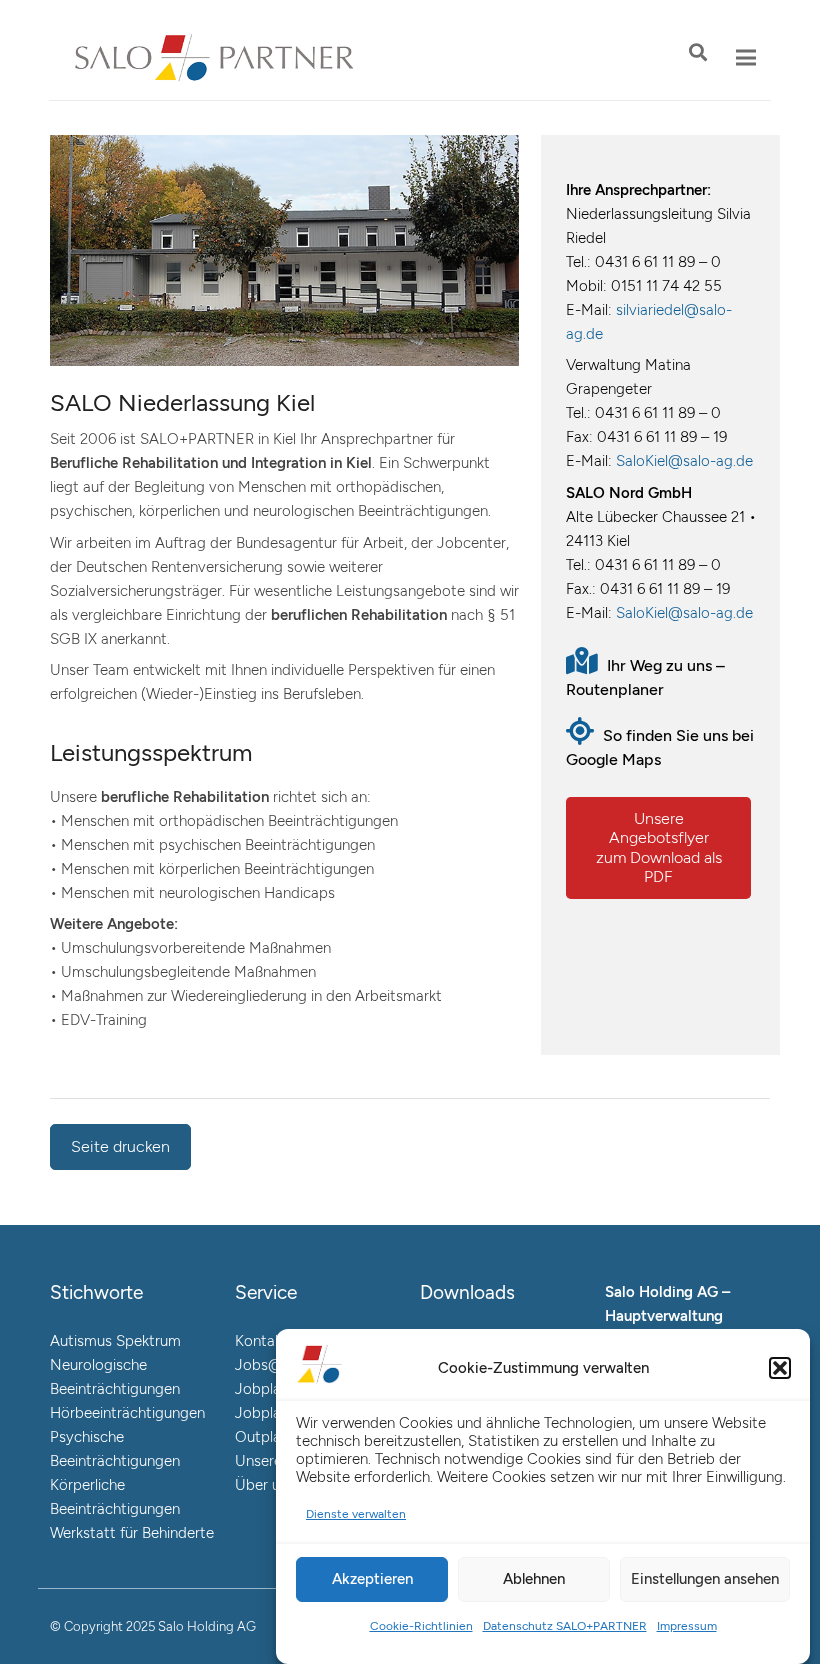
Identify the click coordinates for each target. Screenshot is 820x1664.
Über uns (265, 1485)
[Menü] (746, 58)
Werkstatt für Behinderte (132, 1533)
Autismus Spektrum (115, 1341)
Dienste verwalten (356, 1514)
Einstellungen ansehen (705, 1579)
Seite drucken (120, 1146)
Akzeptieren (372, 1579)
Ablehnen (534, 1579)
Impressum (687, 1626)
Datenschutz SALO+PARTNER (565, 1626)
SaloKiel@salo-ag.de (684, 461)
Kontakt (261, 1341)
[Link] (214, 58)
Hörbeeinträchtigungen (127, 1413)
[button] (780, 1368)
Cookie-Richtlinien (421, 1626)
